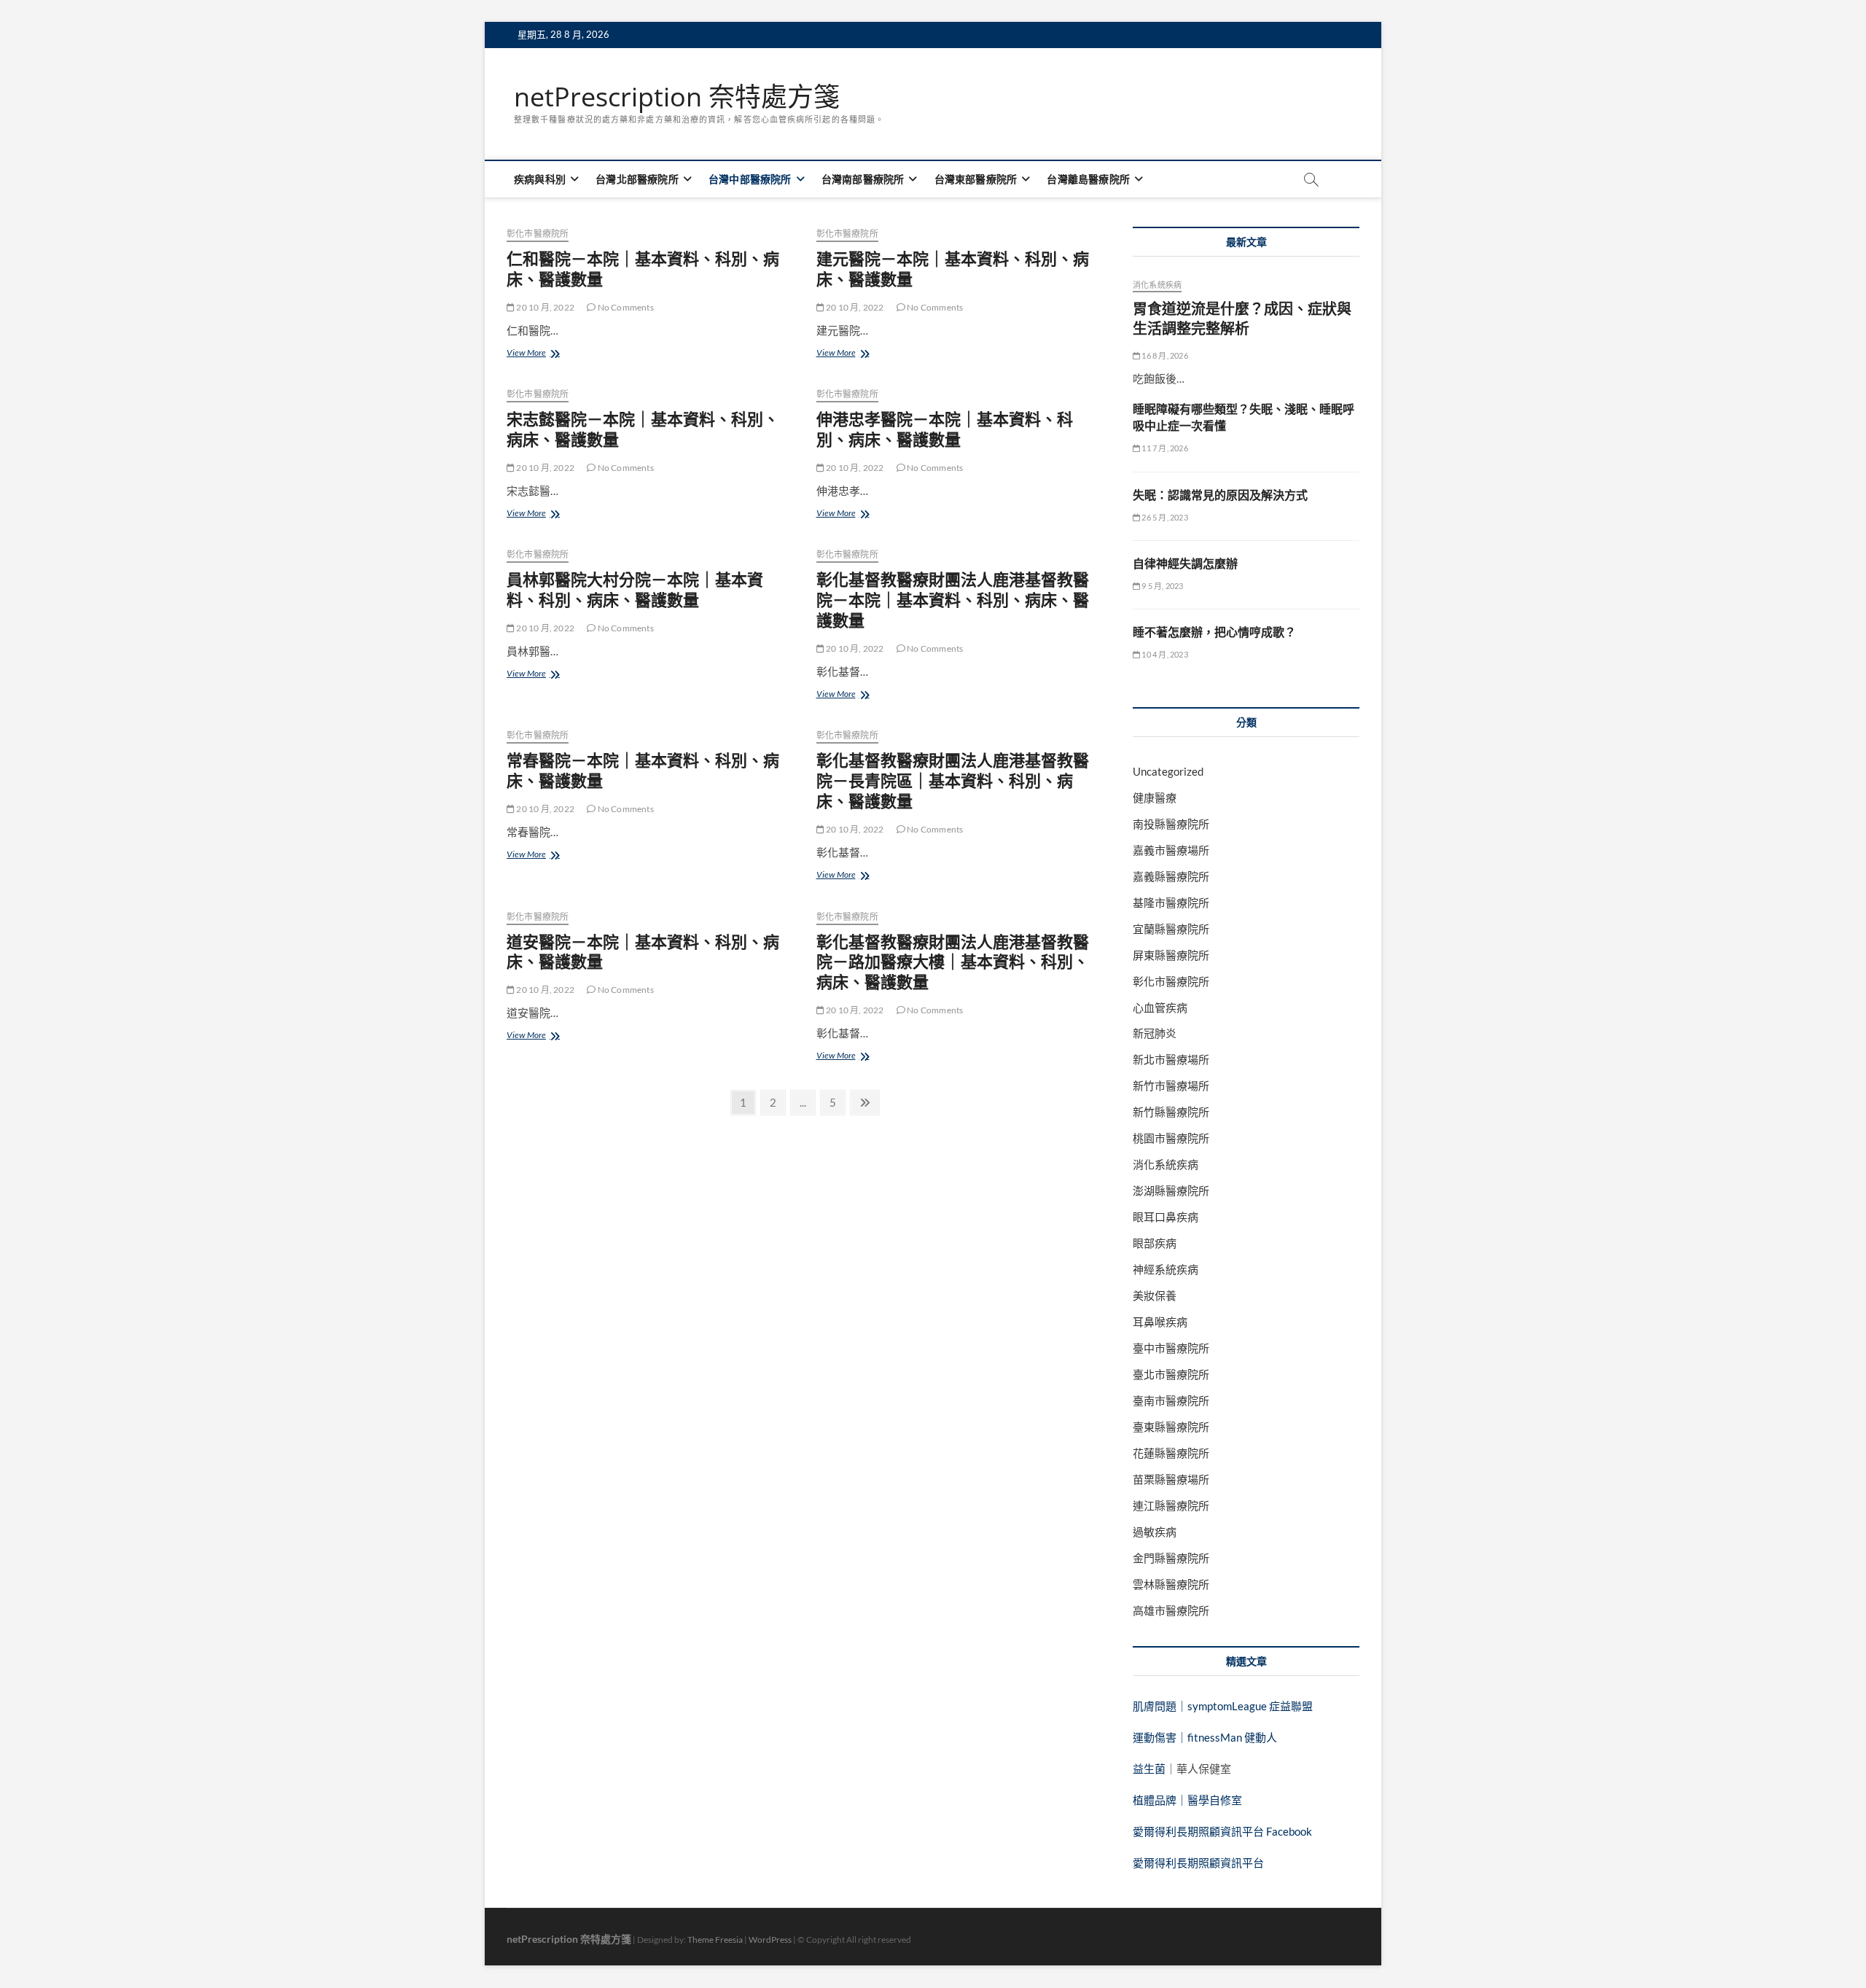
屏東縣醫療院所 (1171, 955)
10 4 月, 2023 (1164, 654)
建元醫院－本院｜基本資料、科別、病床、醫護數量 (953, 268)
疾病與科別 (540, 179)
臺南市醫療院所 (1171, 1400)
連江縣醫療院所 (1171, 1505)
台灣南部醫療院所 (863, 179)
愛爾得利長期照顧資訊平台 (1198, 1863)
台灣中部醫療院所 (750, 179)
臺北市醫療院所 (1171, 1374)
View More (535, 354)
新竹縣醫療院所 (1171, 1112)
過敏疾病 (1155, 1532)
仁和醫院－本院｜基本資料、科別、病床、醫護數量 (643, 268)
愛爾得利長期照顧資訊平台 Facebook (1222, 1831)
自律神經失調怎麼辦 (1185, 564)
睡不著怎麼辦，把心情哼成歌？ (1214, 632)
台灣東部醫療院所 (976, 179)
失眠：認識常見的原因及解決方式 (1220, 495)
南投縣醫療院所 (1171, 824)
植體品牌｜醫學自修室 (1187, 1800)
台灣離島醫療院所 (1088, 179)
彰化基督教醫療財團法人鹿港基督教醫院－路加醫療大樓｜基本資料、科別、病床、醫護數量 (953, 962)
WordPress (770, 1940)
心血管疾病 (1160, 1007)
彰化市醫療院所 (538, 234)
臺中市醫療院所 (1171, 1348)
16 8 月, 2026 (1164, 355)
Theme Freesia (715, 1940)
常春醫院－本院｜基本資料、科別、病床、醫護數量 (643, 770)
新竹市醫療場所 (1171, 1085)
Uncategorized (1168, 771)
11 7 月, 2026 (1164, 448)
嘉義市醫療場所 (1171, 850)
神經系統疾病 (1166, 1269)
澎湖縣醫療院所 (1171, 1190)
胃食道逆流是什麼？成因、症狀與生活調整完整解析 (1242, 319)
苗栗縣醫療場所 (1171, 1479)
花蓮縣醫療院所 (1171, 1453)
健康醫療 (1155, 798)
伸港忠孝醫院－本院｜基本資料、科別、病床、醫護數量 (945, 429)
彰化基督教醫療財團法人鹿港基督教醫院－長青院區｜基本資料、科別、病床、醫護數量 (953, 780)
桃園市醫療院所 (1171, 1138)
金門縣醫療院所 (1171, 1558)
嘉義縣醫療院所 (1171, 876)
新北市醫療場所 (1171, 1059)
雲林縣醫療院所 (1171, 1584)
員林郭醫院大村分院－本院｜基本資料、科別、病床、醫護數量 (635, 589)
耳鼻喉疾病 (1160, 1322)
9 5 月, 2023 (1162, 586)
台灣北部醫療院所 (637, 179)
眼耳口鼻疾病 (1166, 1217)
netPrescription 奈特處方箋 (677, 97)
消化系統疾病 (1157, 285)
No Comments (624, 307)
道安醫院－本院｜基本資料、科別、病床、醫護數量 (643, 951)
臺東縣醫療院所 (1171, 1427)
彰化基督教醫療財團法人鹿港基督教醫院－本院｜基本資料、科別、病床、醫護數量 (953, 599)
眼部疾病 (1155, 1243)
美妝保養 (1155, 1295)
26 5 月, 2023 (1164, 517)
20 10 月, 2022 (544, 307)
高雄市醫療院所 (1171, 1610)
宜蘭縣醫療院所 (1171, 929)
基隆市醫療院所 (1171, 903)
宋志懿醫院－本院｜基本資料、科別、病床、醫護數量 (643, 429)
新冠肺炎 (1155, 1033)
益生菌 (1149, 1769)
